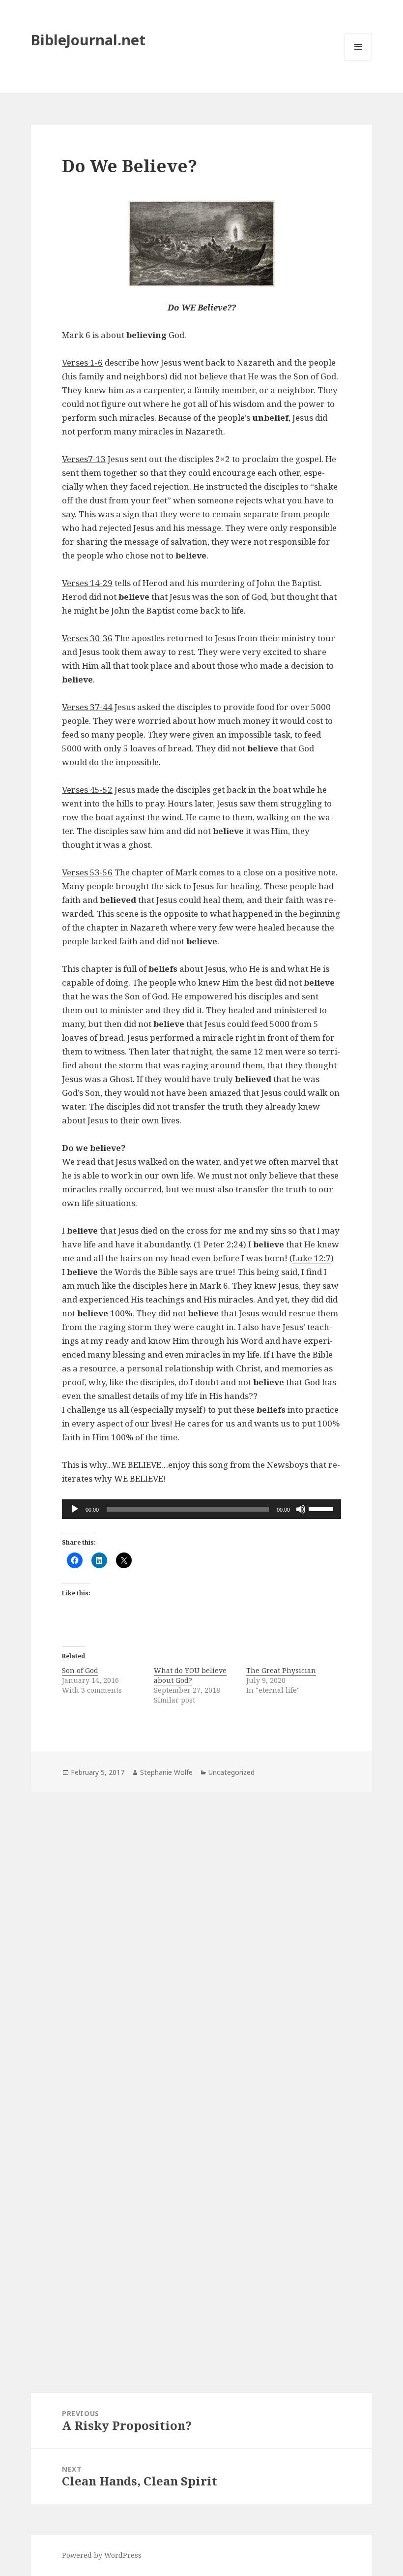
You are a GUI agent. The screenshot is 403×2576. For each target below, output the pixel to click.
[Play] (75, 1509)
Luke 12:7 (312, 1258)
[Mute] (301, 1509)
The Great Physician (281, 1670)
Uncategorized (231, 1772)
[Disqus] (201, 1930)
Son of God (80, 1670)
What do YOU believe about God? (190, 1675)
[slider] (322, 1508)
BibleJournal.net (88, 40)
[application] (201, 1509)
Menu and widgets (359, 60)
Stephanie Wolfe (166, 1772)
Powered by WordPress (102, 2555)
